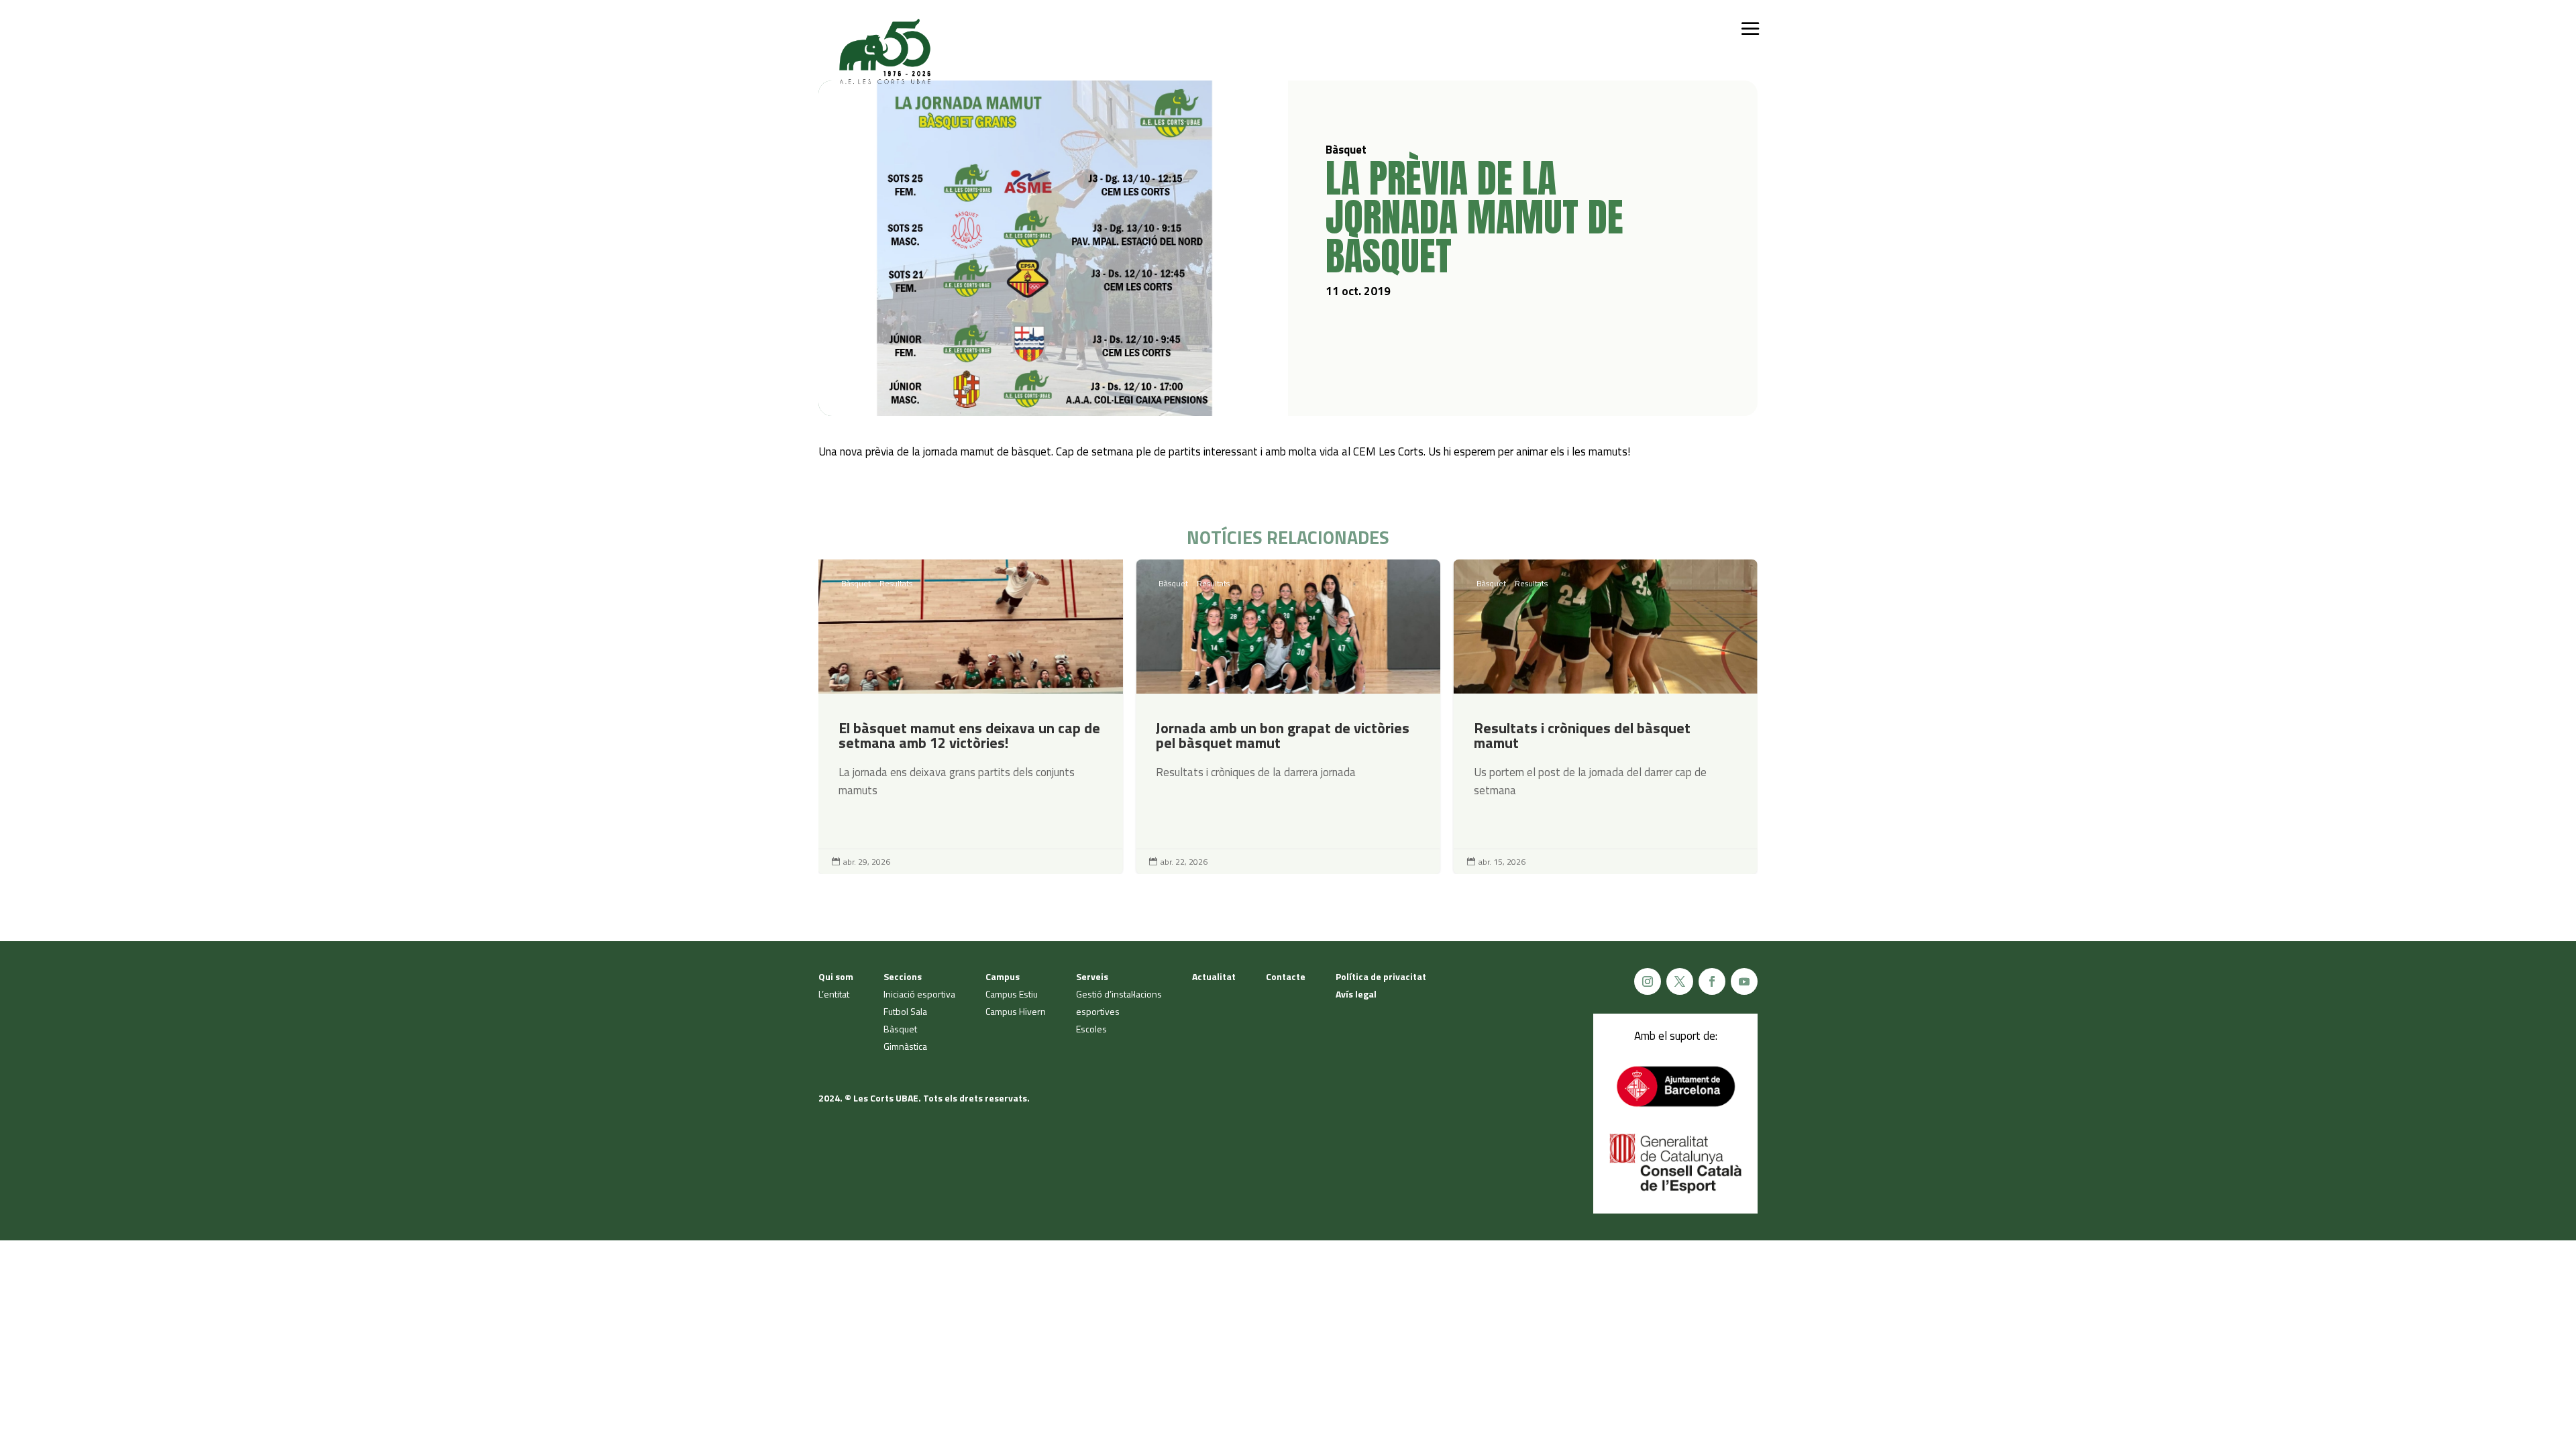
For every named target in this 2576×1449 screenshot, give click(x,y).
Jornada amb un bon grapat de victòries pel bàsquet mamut (1288, 717)
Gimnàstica (905, 1046)
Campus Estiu (1012, 994)
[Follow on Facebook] (1712, 981)
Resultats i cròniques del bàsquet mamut (1606, 717)
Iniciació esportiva (919, 994)
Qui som (836, 976)
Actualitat (1214, 976)
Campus (1003, 976)
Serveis (1092, 976)
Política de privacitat (1381, 976)
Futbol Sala (905, 1011)
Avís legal (1356, 994)
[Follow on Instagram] (1648, 981)
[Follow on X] (1680, 981)
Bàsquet (856, 583)
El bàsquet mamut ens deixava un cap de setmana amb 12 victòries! (970, 717)
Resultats (896, 583)
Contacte (1286, 976)
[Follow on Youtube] (1744, 981)
